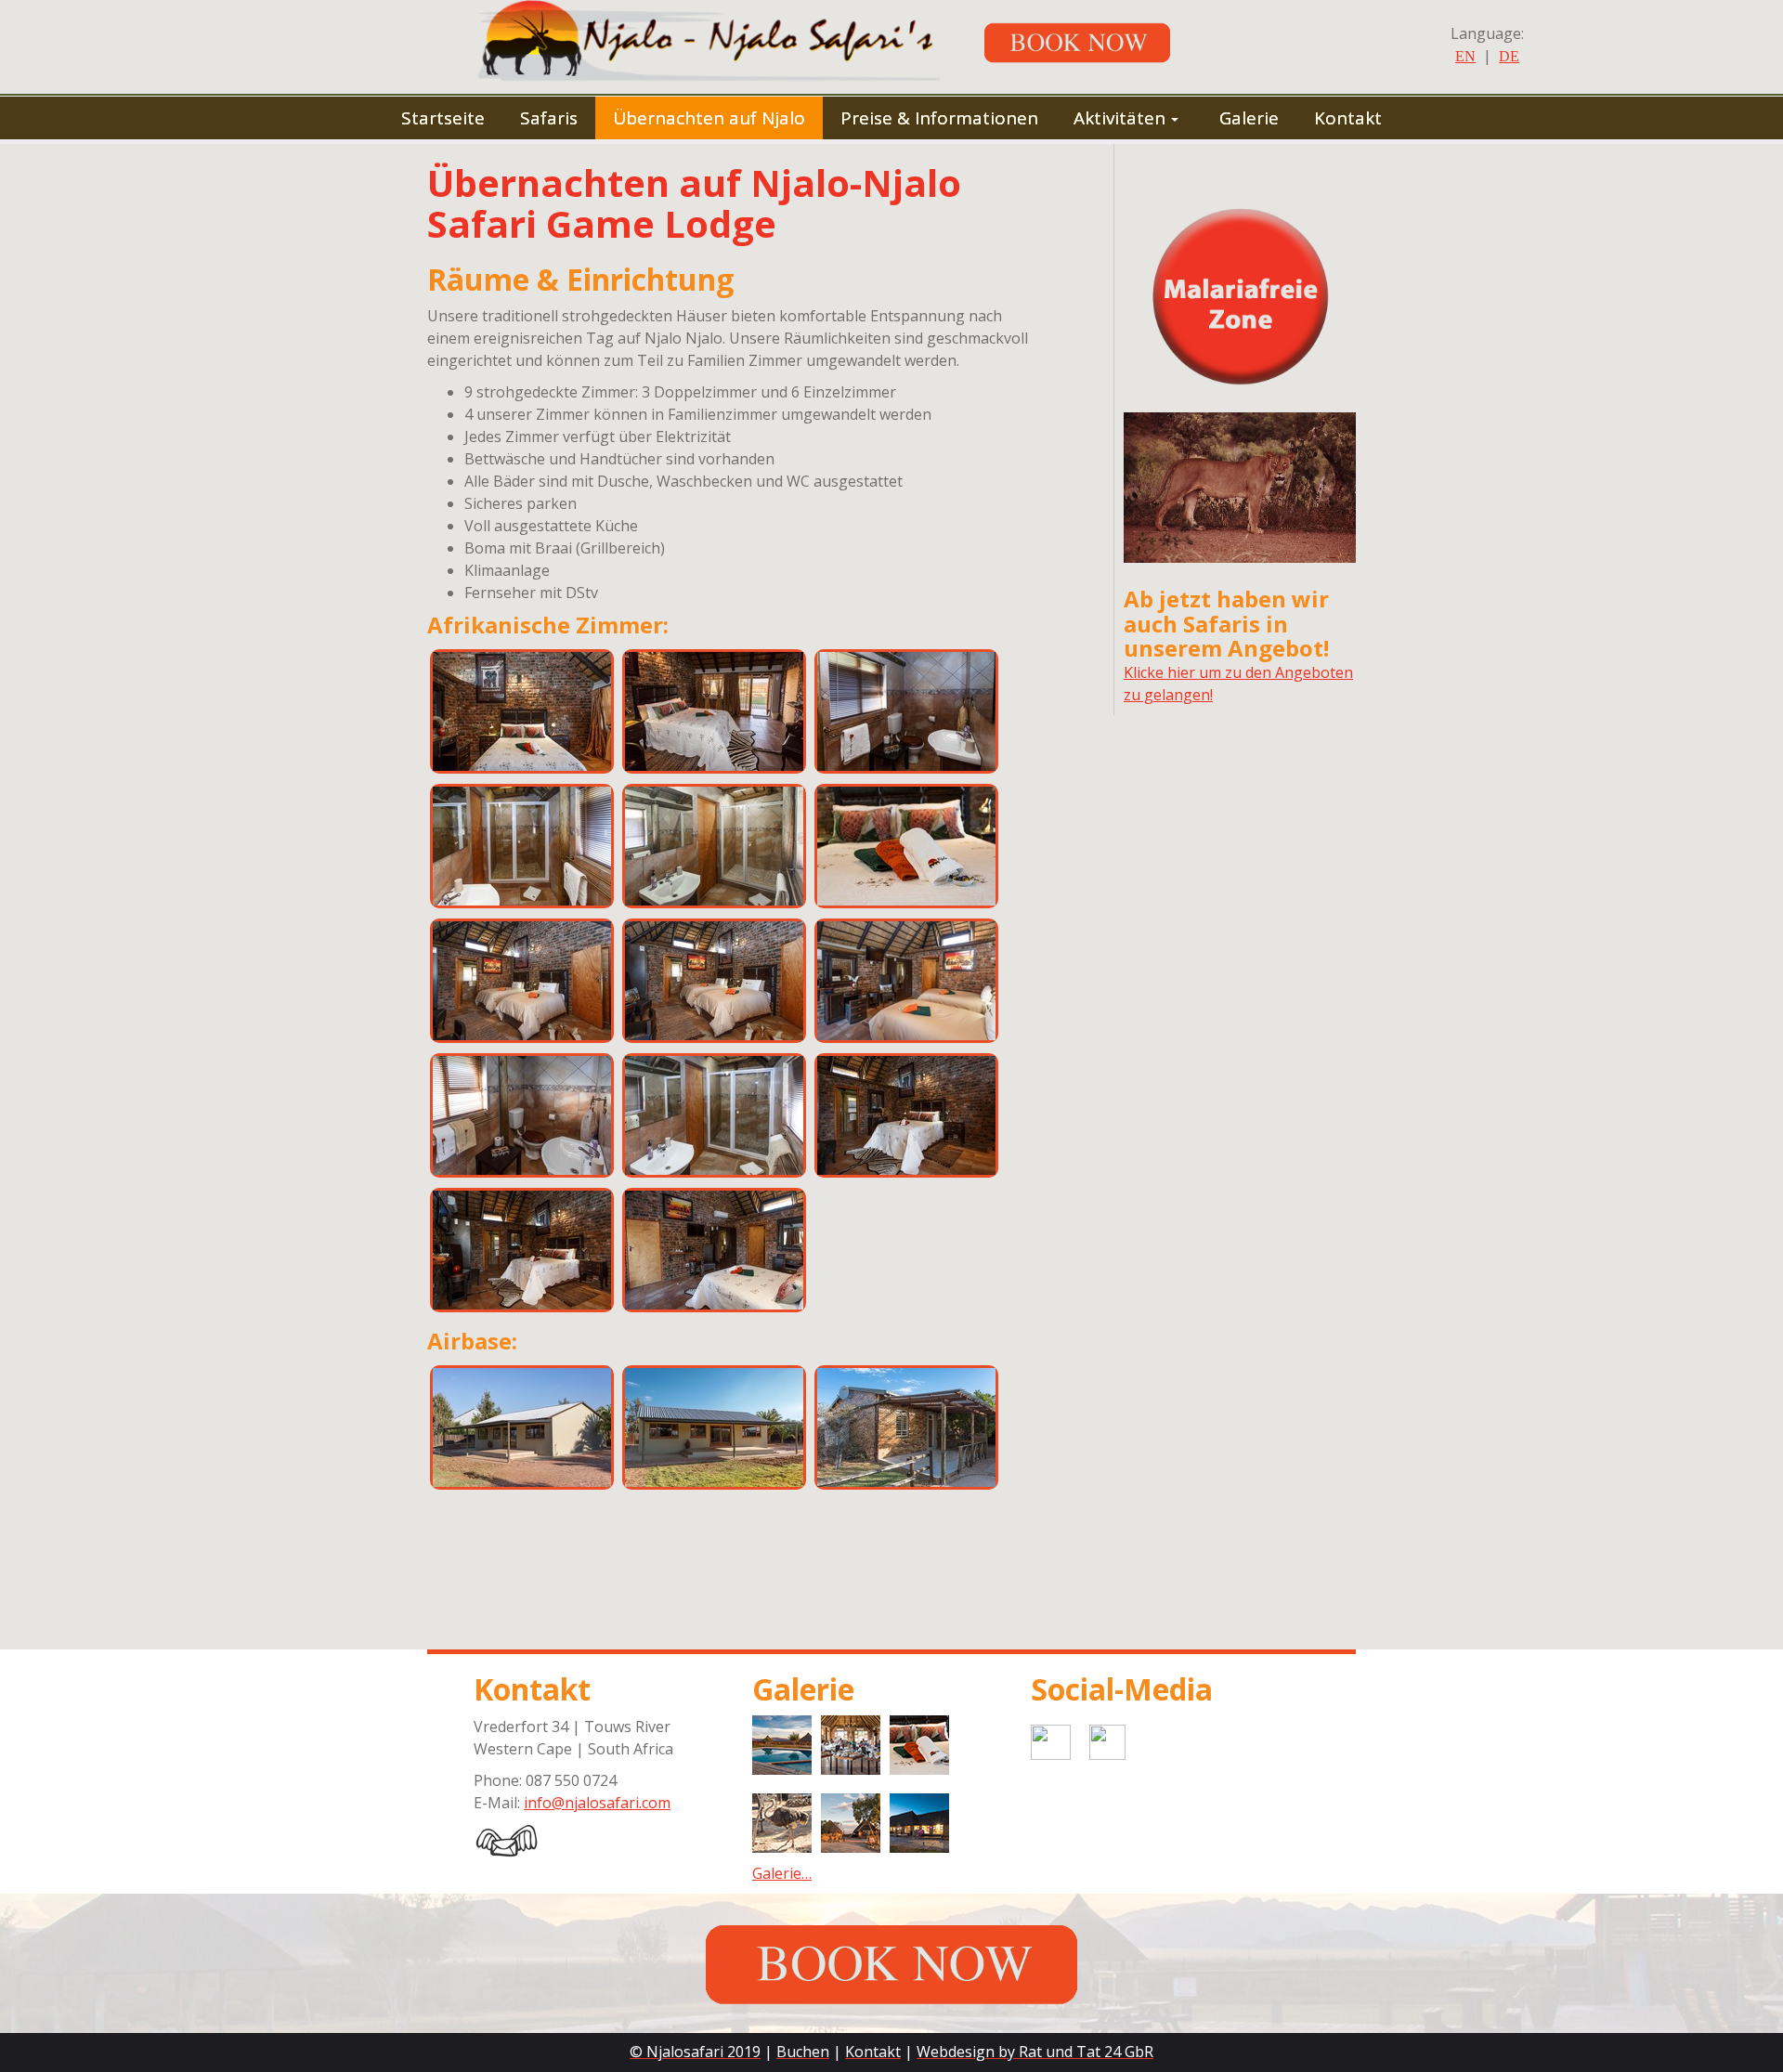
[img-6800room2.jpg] (522, 1250)
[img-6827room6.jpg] (906, 846)
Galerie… (782, 1873)
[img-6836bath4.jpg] (522, 1115)
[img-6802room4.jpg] (522, 711)
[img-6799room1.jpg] (906, 1115)
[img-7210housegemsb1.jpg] (522, 1427)
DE (1509, 56)
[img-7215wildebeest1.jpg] (906, 1427)
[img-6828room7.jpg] (522, 981)
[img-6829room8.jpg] (714, 981)
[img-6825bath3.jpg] (714, 846)
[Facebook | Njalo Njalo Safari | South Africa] (1152, 1740)
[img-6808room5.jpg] (714, 711)
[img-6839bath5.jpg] (714, 1115)
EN (1465, 56)
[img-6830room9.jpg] (906, 981)
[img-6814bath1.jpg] (906, 711)
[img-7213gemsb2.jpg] (714, 1427)
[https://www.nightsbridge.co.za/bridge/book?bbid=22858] (1091, 41)
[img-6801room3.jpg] (714, 1250)
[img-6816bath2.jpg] (522, 846)
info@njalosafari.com (597, 1803)
